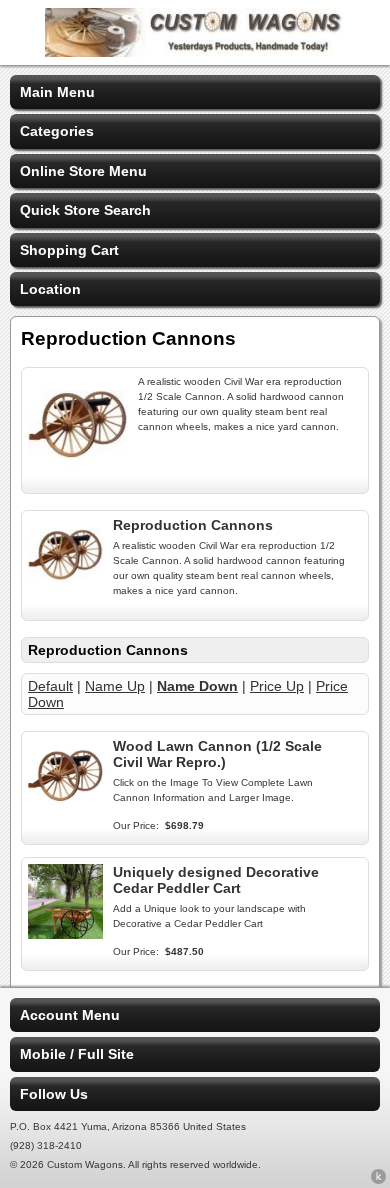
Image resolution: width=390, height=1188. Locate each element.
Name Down (197, 686)
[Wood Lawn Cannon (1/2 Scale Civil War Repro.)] (65, 808)
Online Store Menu (83, 171)
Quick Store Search (85, 210)
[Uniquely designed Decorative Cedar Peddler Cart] (65, 934)
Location (50, 289)
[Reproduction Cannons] (65, 587)
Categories (57, 131)
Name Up (115, 686)
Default (50, 686)
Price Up (277, 686)
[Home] (195, 52)
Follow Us (54, 1094)
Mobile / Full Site (77, 1054)
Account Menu (70, 1015)
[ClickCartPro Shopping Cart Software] (378, 1180)
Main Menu (57, 92)
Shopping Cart (69, 250)
